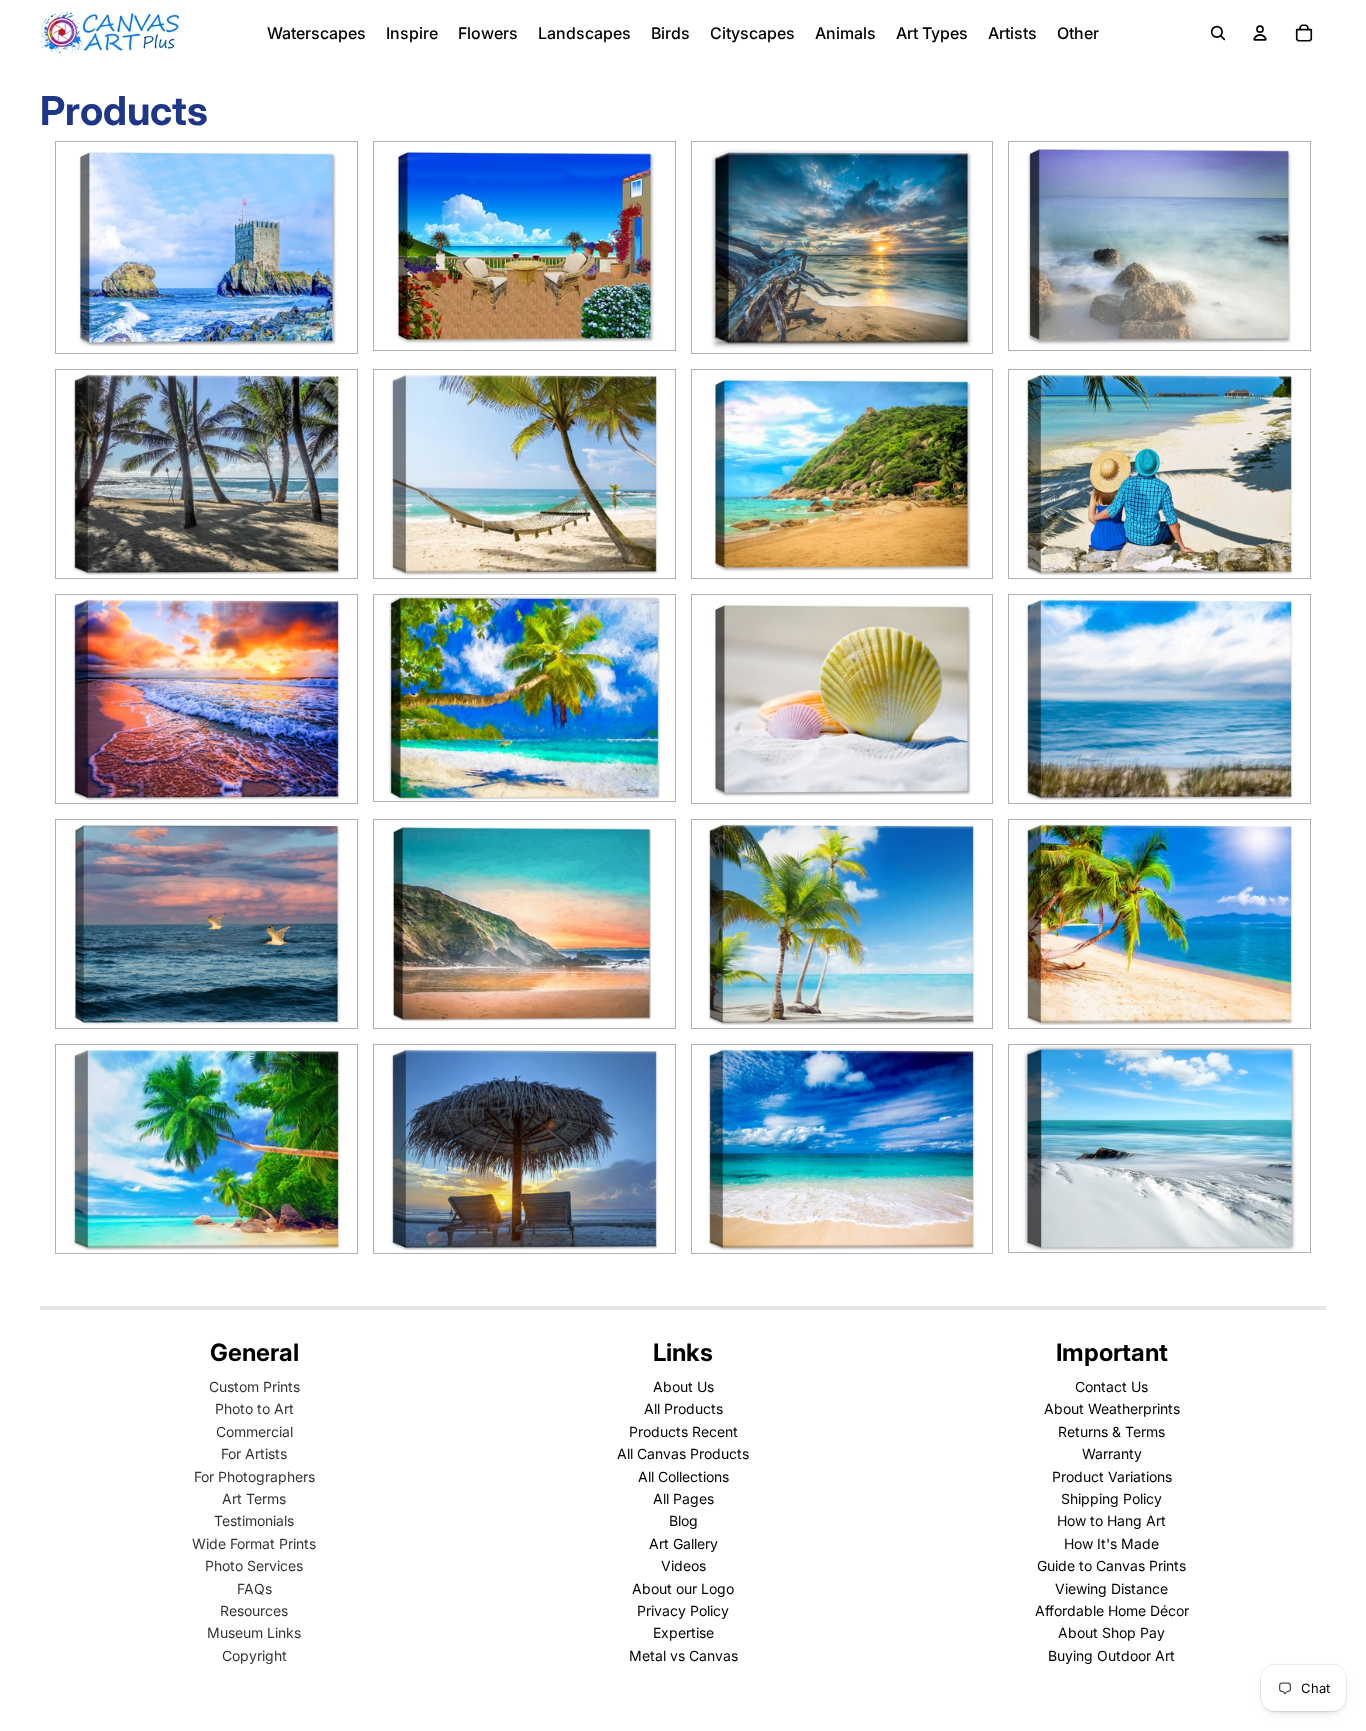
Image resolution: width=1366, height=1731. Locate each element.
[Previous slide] (86, 248)
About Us (683, 1386)
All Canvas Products (683, 1453)
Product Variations (1112, 1476)
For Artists (254, 1453)
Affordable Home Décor (1112, 1610)
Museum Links (254, 1632)
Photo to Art (254, 1408)
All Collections (683, 1476)
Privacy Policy (683, 1610)
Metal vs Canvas (683, 1655)
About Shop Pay (1111, 1632)
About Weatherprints (1112, 1408)
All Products (683, 1408)
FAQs (254, 1588)
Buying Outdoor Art (1111, 1655)
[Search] (1218, 33)
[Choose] (326, 322)
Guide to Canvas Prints (1111, 1565)
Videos (683, 1565)
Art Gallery (683, 1543)
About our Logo (683, 1588)
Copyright (254, 1655)
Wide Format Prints (254, 1543)
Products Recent (683, 1431)
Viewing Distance (1111, 1588)
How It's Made (1111, 1543)
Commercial (254, 1431)
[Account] (1260, 33)
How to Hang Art (1111, 1520)
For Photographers (254, 1476)
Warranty (1112, 1453)
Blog (683, 1520)
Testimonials (254, 1520)
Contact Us (1111, 1386)
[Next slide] (327, 248)
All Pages (683, 1498)
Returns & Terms (1111, 1431)
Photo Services (254, 1565)
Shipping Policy (1111, 1498)
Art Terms (254, 1498)
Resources (254, 1610)
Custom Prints (254, 1386)
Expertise (683, 1632)
